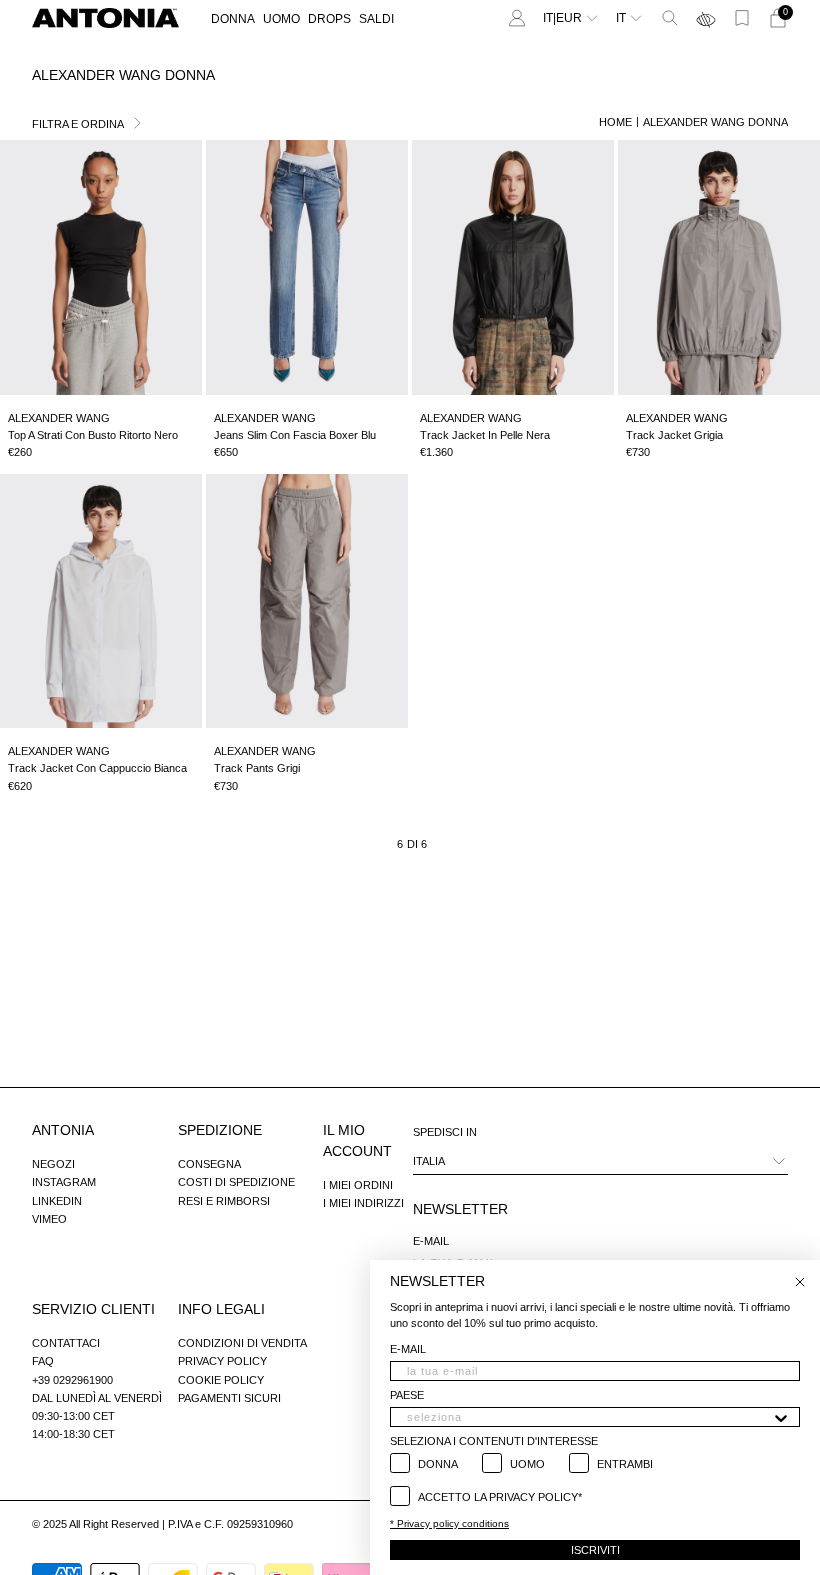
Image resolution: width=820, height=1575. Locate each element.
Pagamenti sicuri (229, 1398)
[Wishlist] (742, 18)
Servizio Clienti (93, 1309)
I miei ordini (358, 1185)
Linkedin (57, 1201)
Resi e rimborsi (224, 1201)
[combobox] (589, 1417)
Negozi (53, 1164)
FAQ (43, 1361)
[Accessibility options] (706, 18)
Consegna (209, 1164)
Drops (329, 19)
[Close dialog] (800, 1282)
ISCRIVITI (595, 1550)
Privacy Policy (222, 1361)
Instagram (64, 1182)
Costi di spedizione (236, 1182)
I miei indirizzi (363, 1203)
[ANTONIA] (105, 18)
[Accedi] (517, 18)
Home (615, 122)
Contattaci (66, 1343)
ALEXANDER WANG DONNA (715, 122)
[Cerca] (670, 18)
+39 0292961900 (72, 1380)
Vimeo (49, 1219)
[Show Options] (781, 1417)
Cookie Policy (221, 1380)
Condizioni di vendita (242, 1343)
